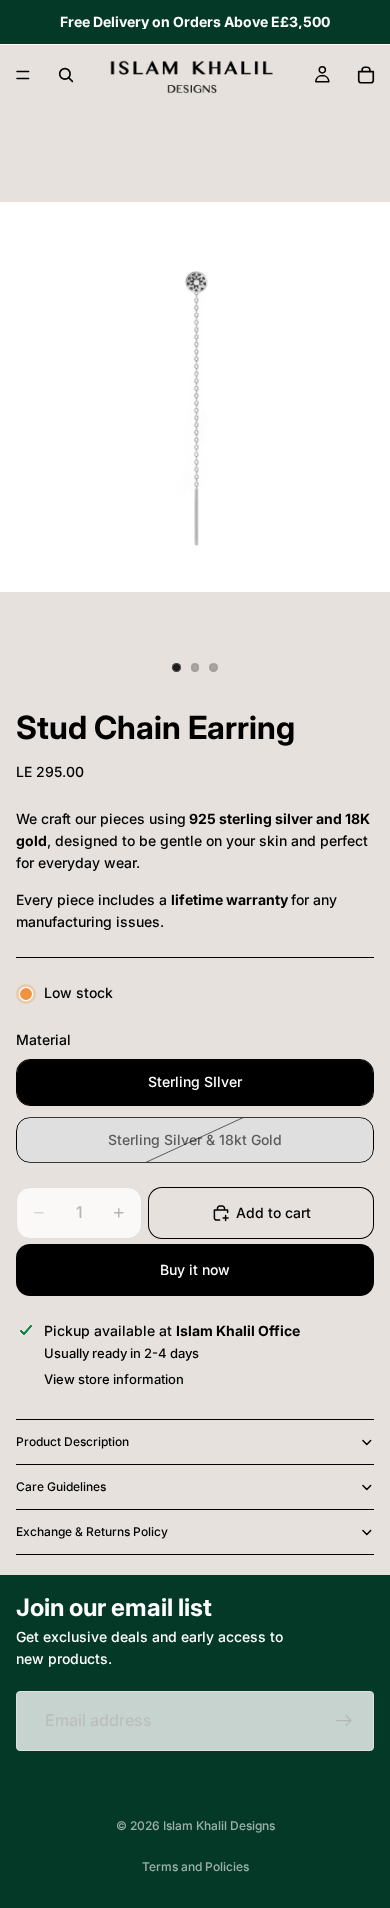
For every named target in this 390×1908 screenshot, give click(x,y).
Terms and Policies (195, 1866)
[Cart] (366, 75)
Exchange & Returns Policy (92, 1531)
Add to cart (273, 1212)
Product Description (72, 1441)
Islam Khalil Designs (219, 1825)
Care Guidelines (61, 1486)
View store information (114, 1379)
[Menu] (23, 75)
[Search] (66, 75)
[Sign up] (344, 1721)
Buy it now (195, 1269)
